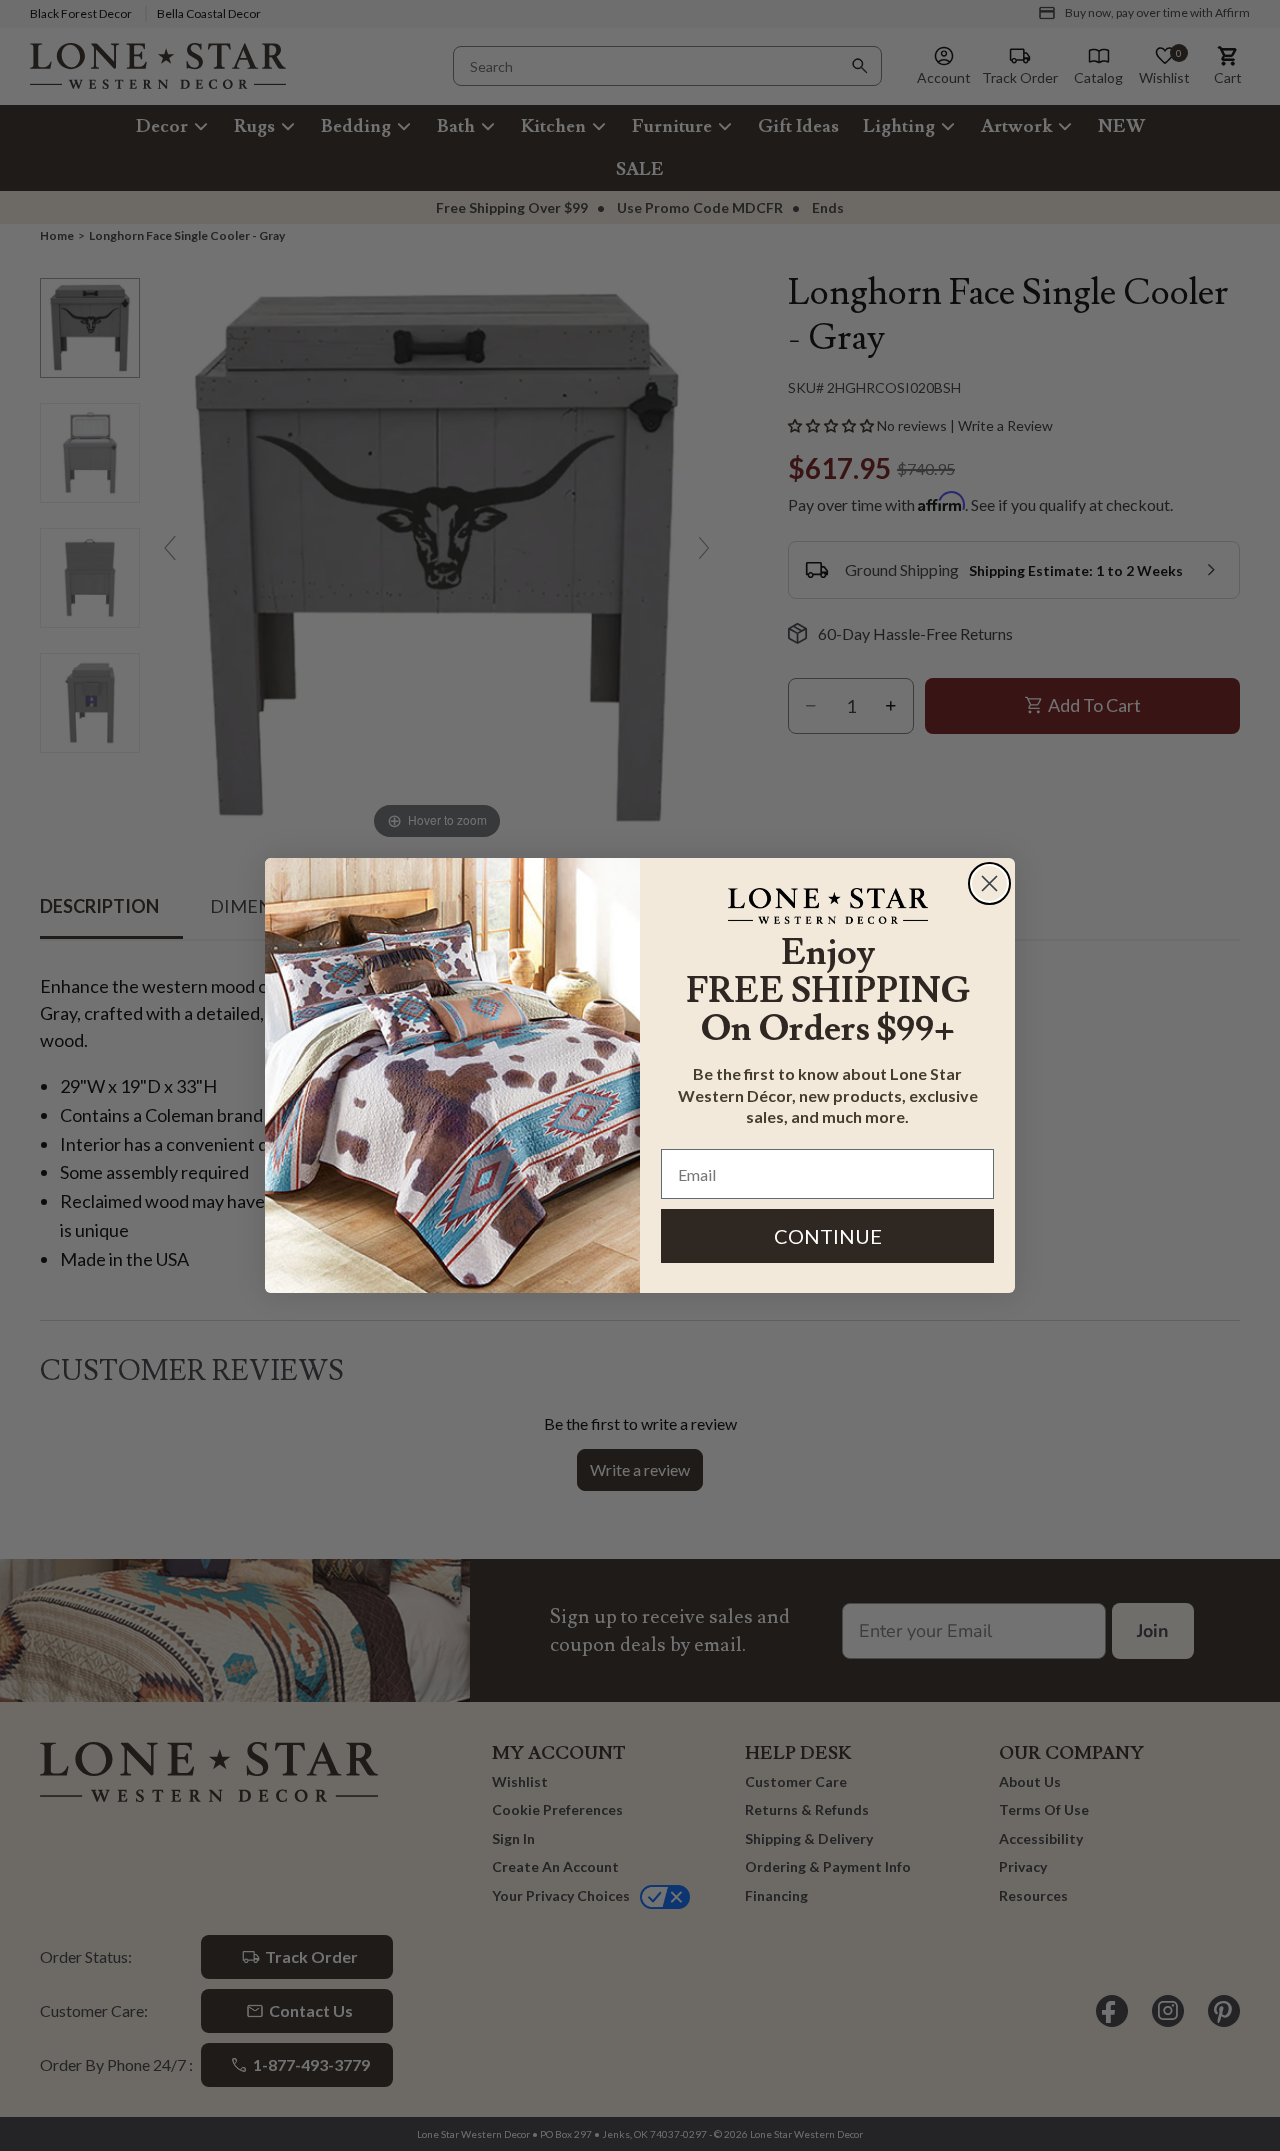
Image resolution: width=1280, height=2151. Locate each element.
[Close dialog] (989, 883)
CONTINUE (828, 1236)
